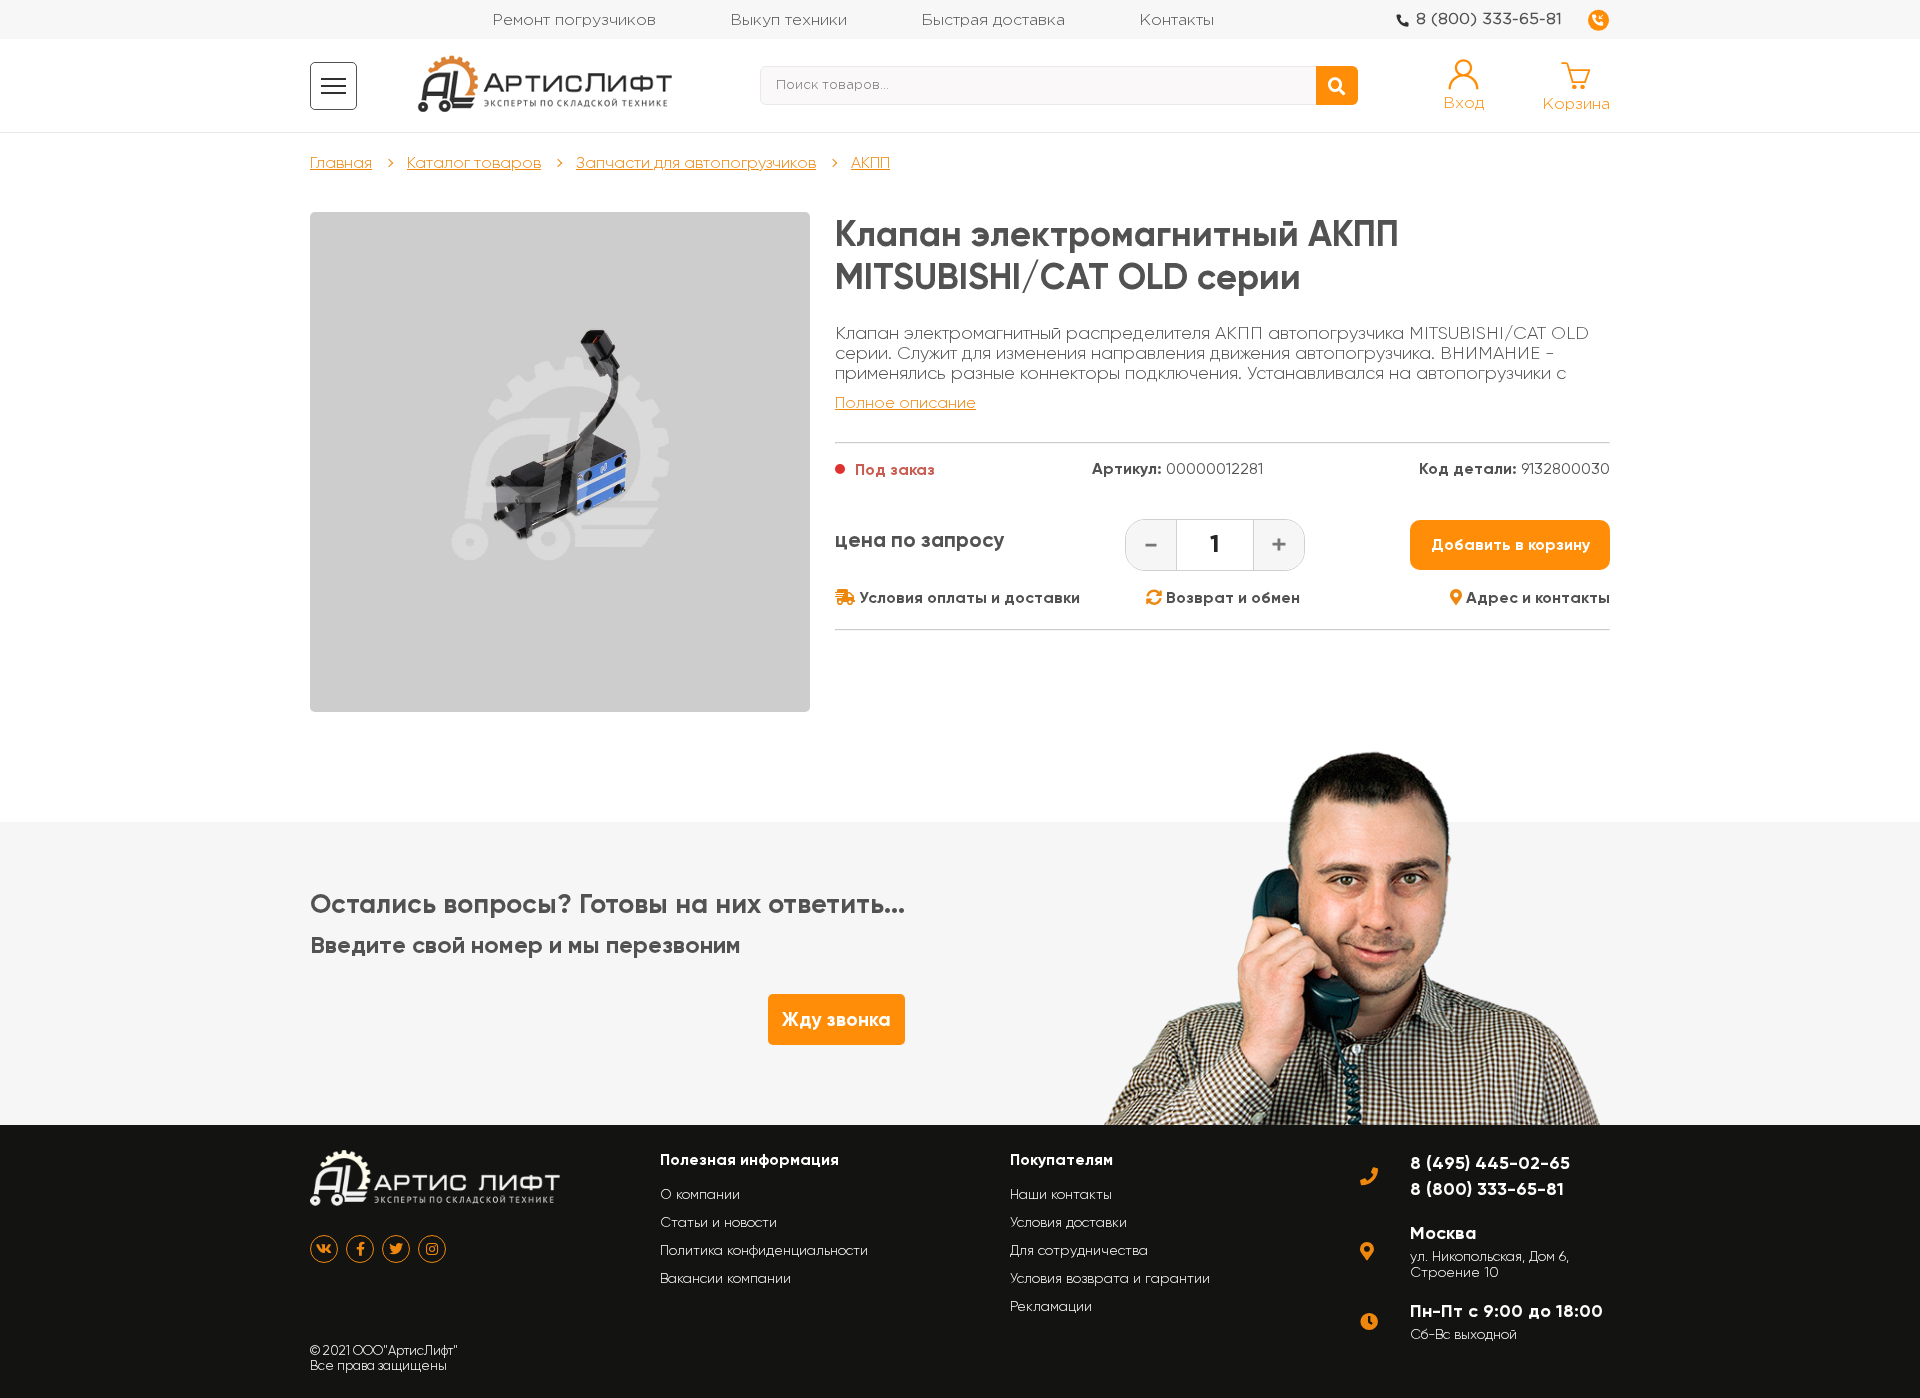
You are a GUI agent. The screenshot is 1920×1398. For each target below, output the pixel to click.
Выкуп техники (788, 20)
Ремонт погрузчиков (574, 20)
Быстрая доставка (993, 20)
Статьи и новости (718, 1222)
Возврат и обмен (1231, 597)
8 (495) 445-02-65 (1490, 1163)
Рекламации (1051, 1306)
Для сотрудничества (1079, 1250)
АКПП (870, 162)
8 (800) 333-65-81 (1489, 19)
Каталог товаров (474, 162)
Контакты (1176, 20)
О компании (700, 1194)
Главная (341, 162)
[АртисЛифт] (546, 85)
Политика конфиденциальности (764, 1250)
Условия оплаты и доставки (967, 597)
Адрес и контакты (1536, 597)
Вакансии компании (725, 1278)
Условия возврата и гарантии (1110, 1278)
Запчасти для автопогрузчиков (696, 162)
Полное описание (905, 402)
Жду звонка (836, 1019)
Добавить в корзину (1510, 544)
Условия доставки (1068, 1222)
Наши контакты (1061, 1194)
